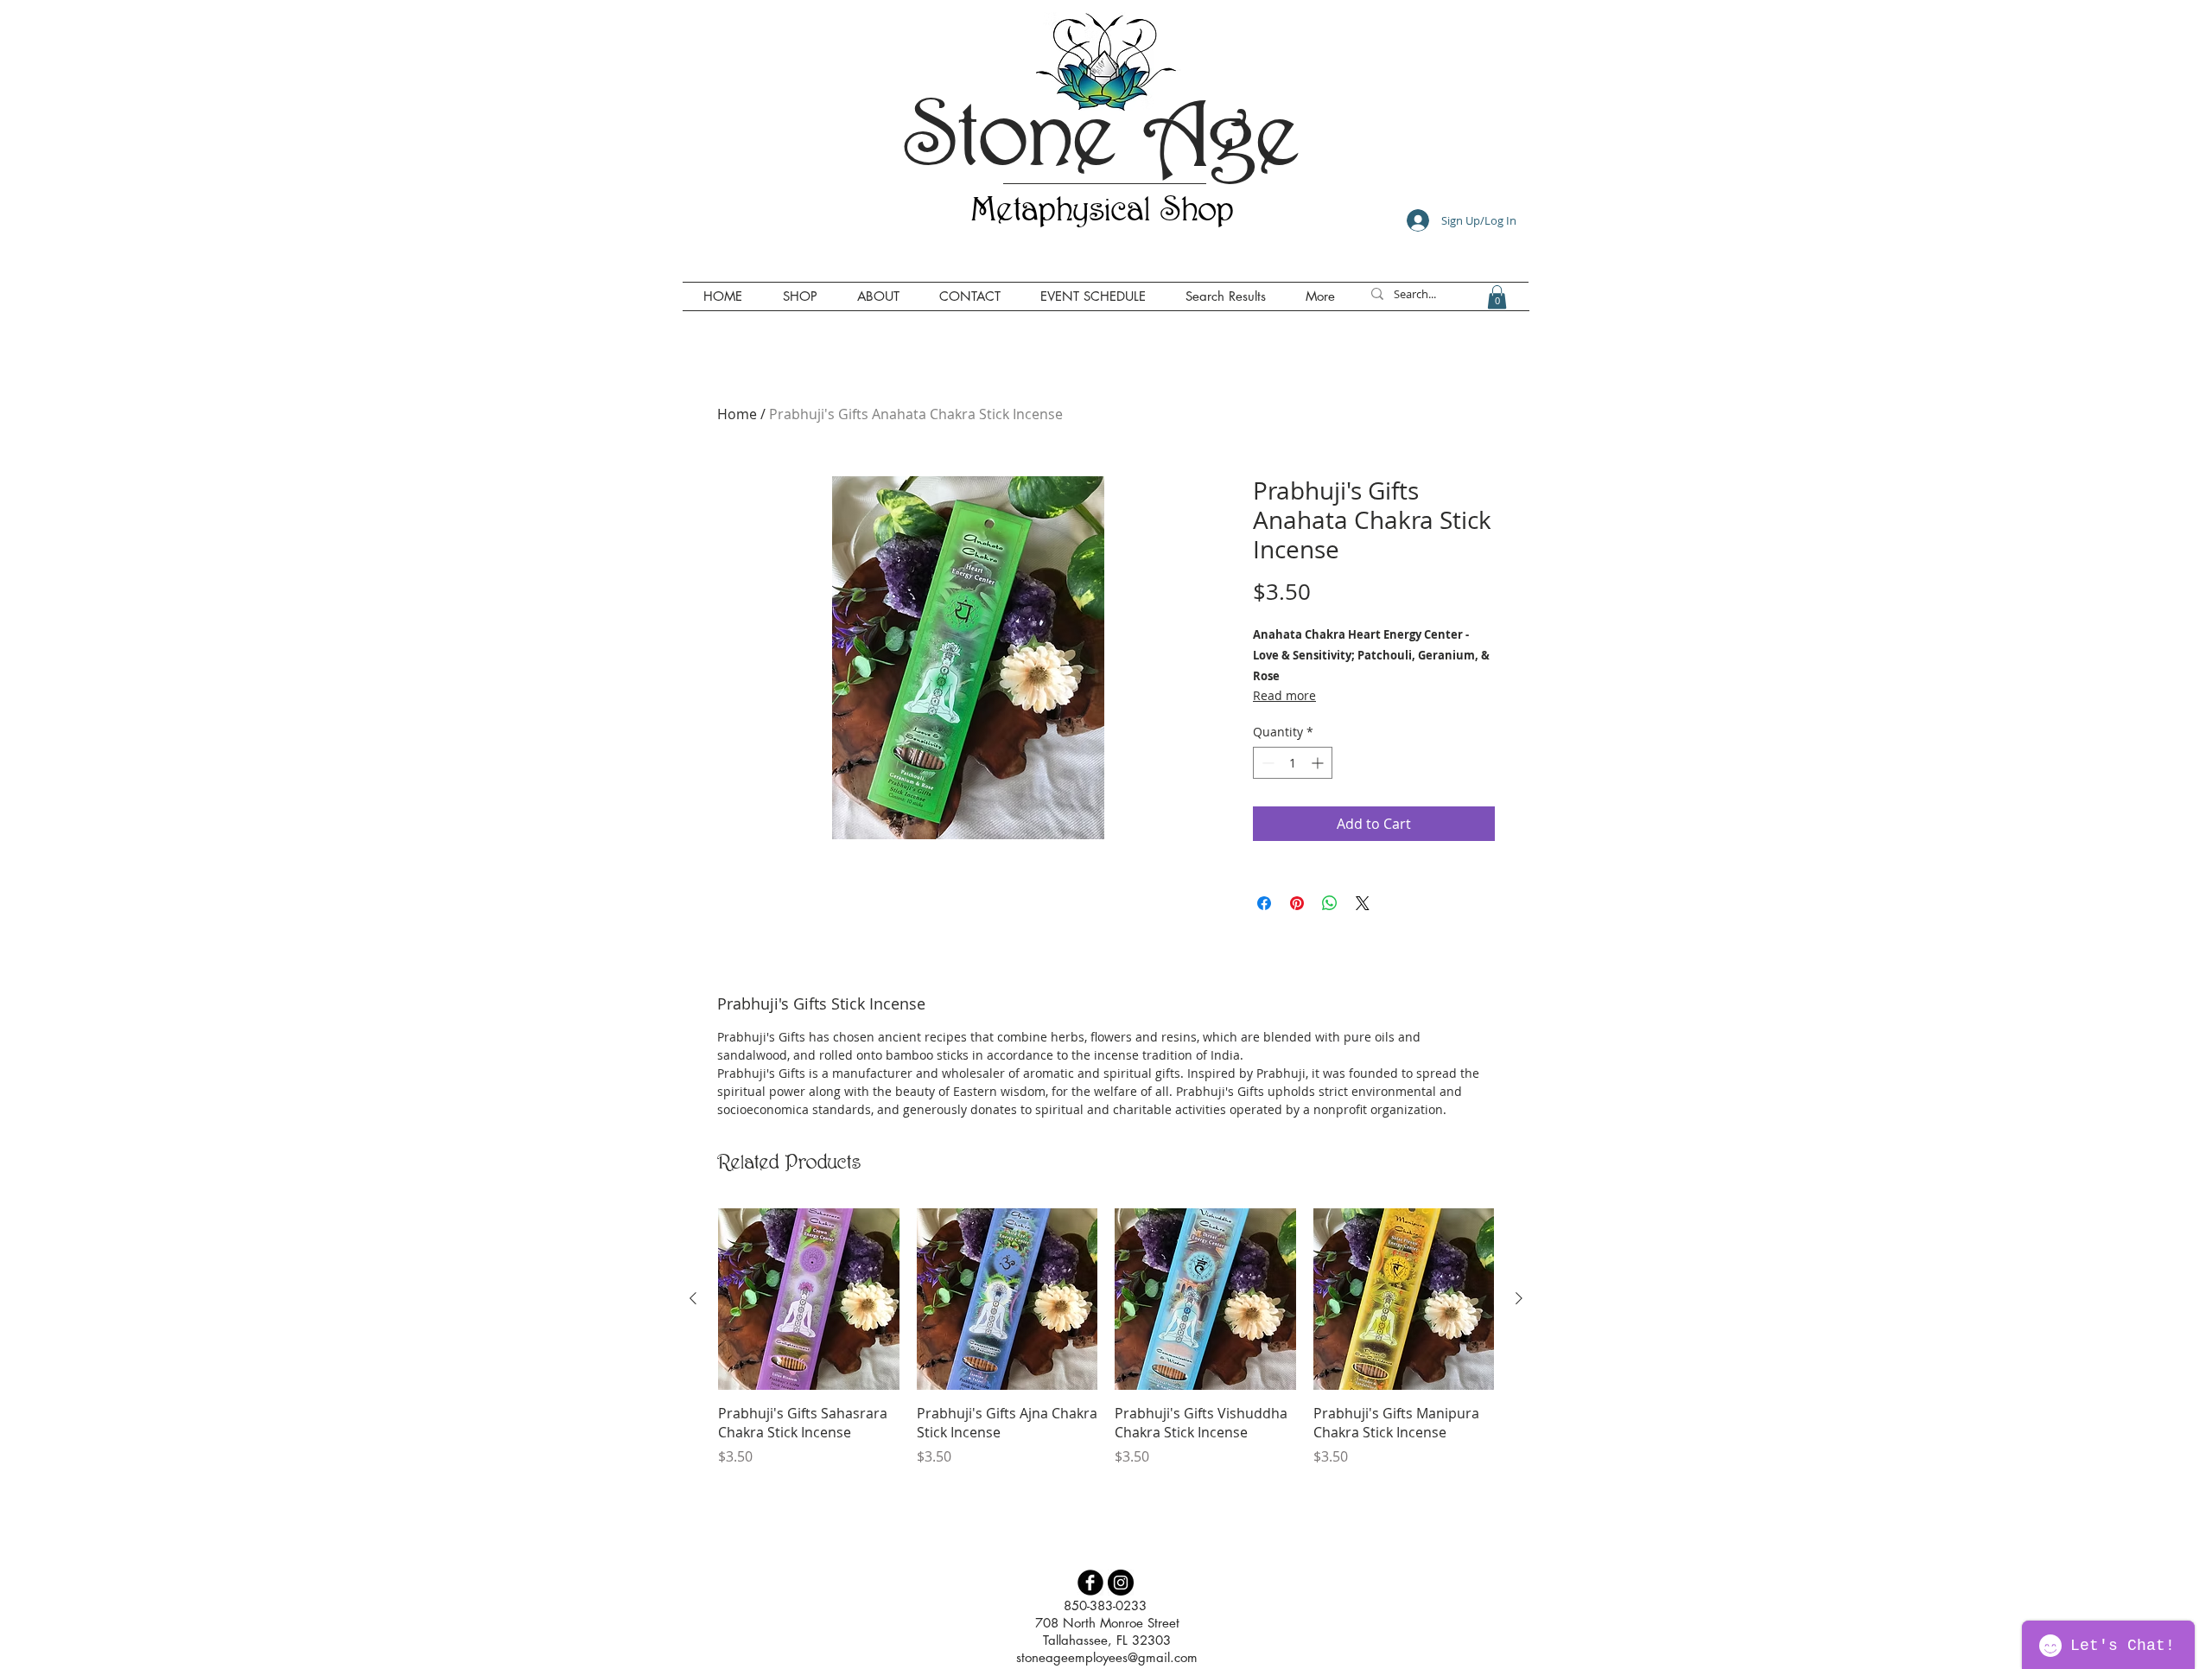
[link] (1497, 297)
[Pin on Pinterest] (1297, 903)
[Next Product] (1519, 1298)
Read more (1284, 695)
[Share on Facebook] (1264, 903)
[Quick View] (809, 1299)
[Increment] (1319, 763)
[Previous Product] (693, 1298)
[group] (1106, 1347)
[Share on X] (1363, 903)
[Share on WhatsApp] (1330, 903)
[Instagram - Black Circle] (1121, 1583)
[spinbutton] (1293, 763)
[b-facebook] (1090, 1583)
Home (737, 414)
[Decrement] (1266, 763)
